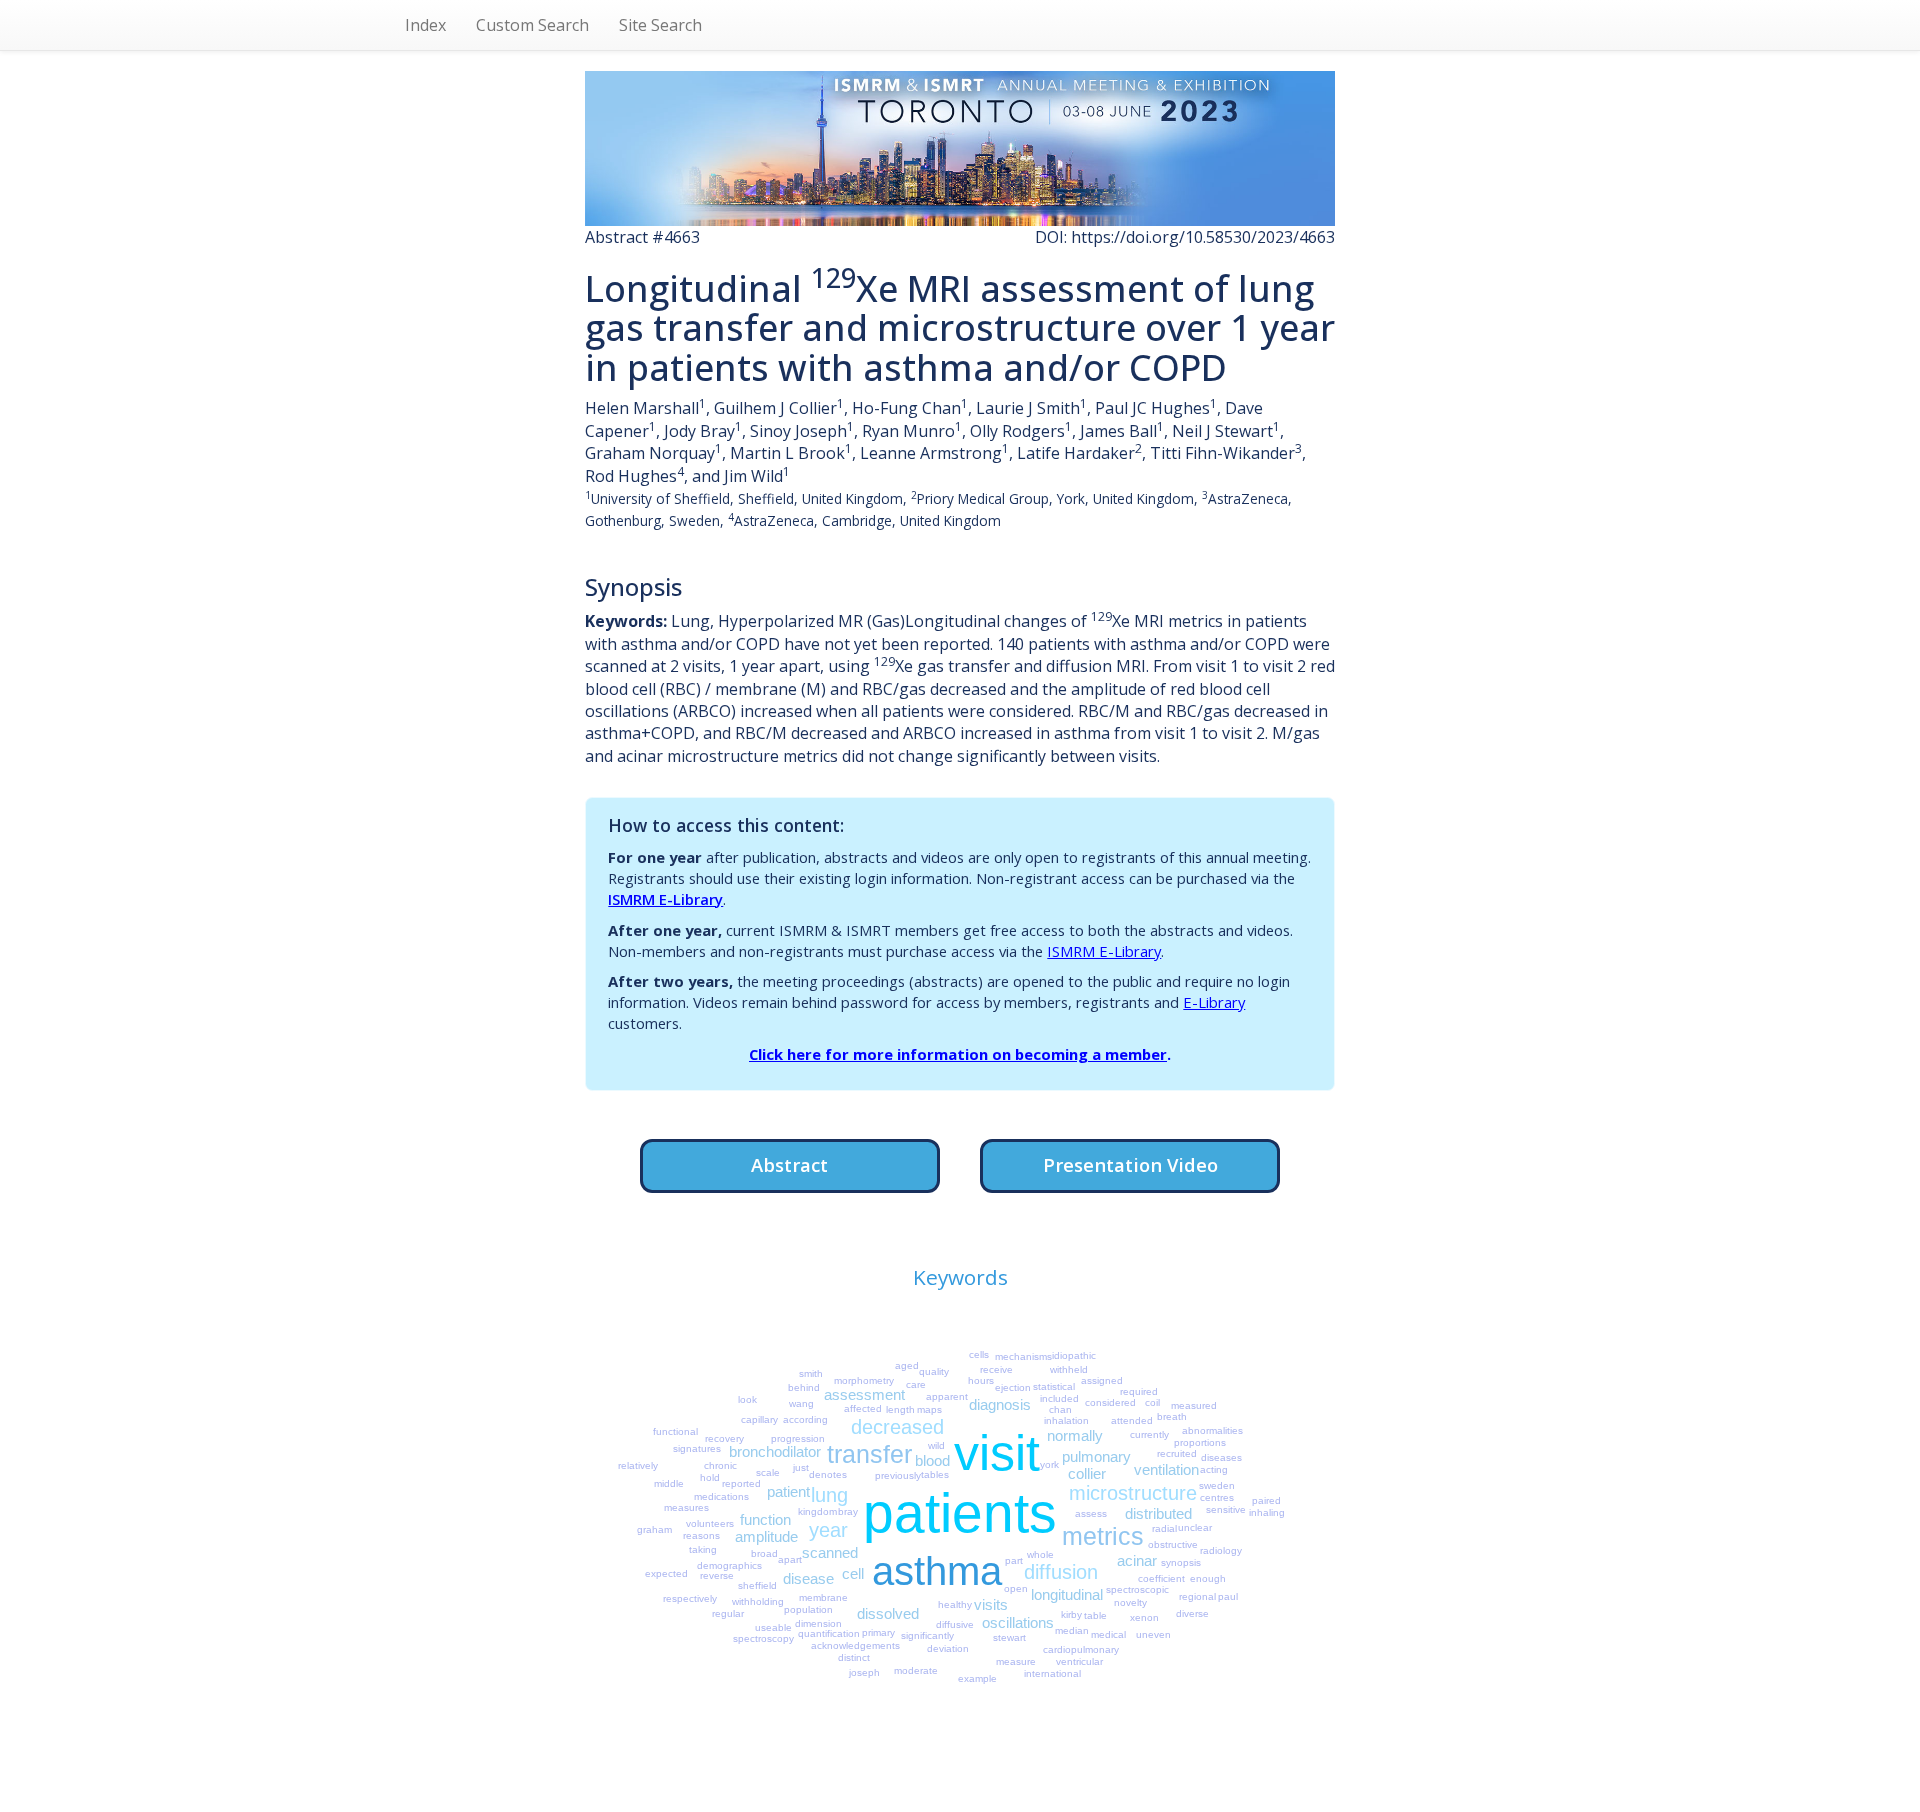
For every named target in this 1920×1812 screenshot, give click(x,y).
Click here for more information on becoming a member (958, 1054)
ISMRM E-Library (665, 899)
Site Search (660, 25)
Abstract (789, 1164)
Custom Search (532, 25)
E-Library (1214, 1002)
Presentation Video (1130, 1164)
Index (425, 25)
